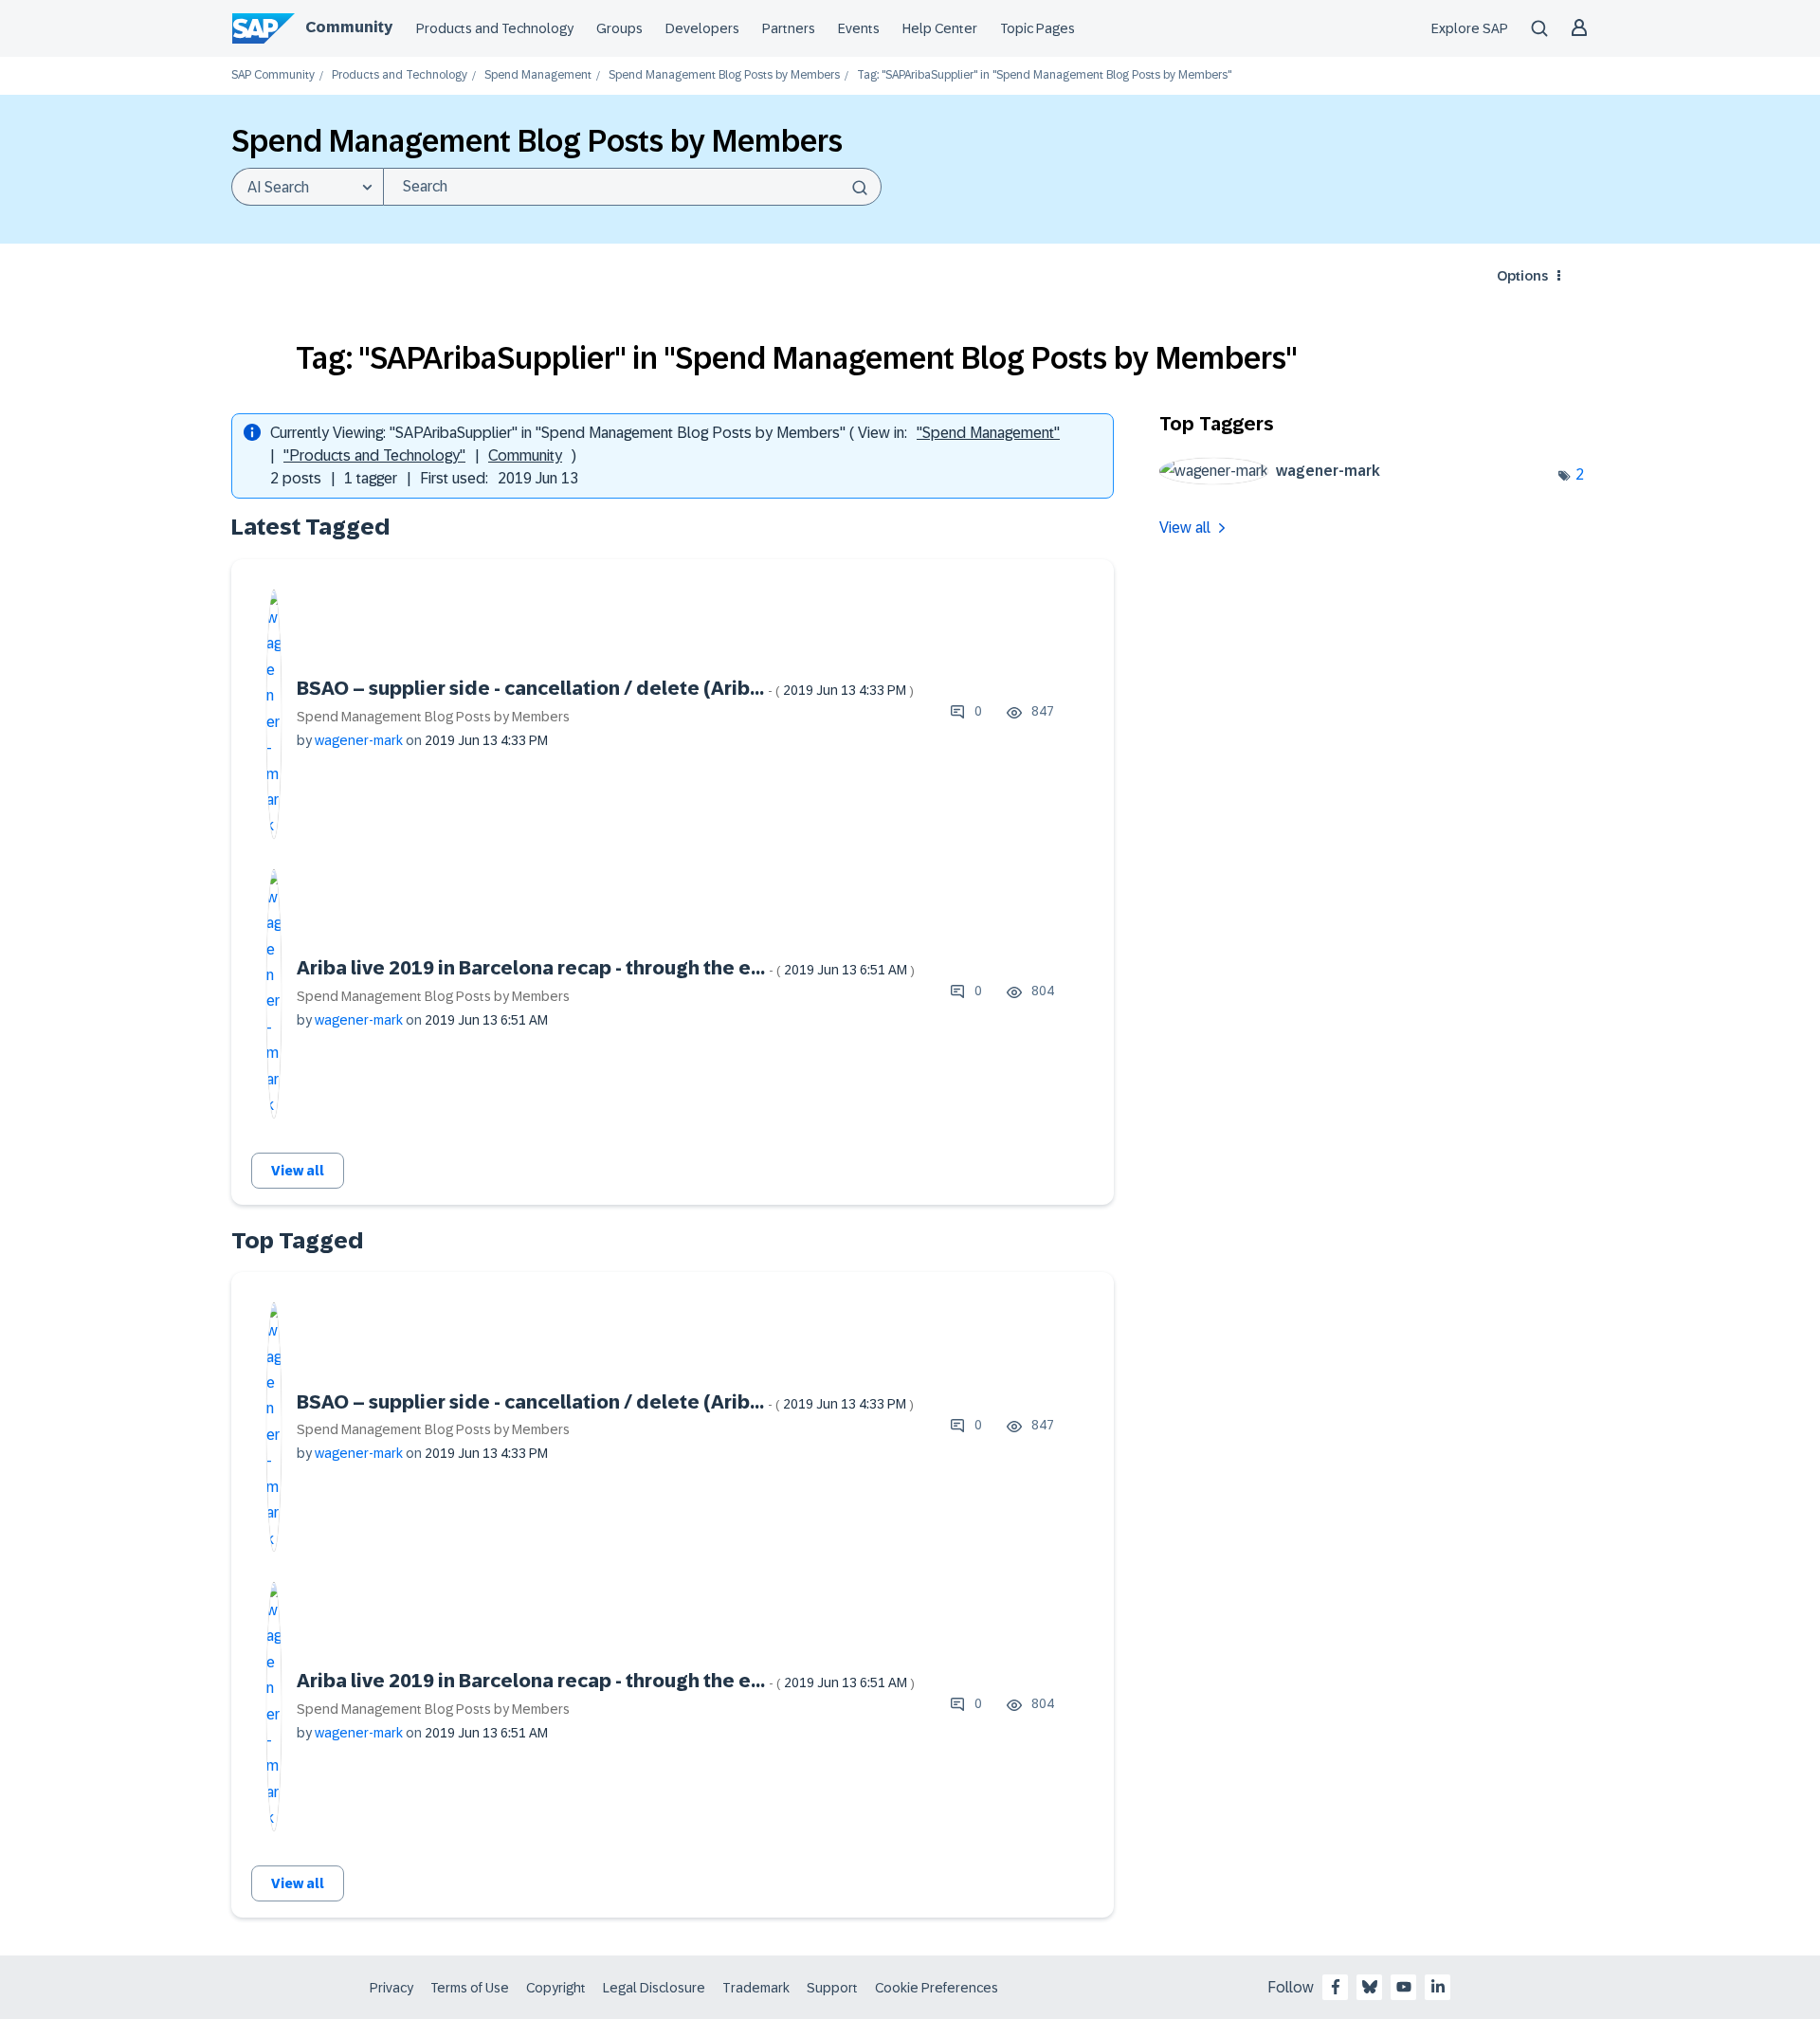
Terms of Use (470, 1988)
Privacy (391, 1988)
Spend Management (538, 75)
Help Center (940, 28)
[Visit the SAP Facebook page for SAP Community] (1336, 1987)
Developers (702, 28)
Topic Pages (1037, 28)
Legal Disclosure (654, 1988)
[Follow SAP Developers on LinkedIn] (1438, 1987)
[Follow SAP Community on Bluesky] (1370, 1987)
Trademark (756, 1988)
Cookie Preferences (937, 1988)
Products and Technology (495, 28)
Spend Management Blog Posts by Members (724, 75)
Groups (619, 28)
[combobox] (632, 187)
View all (298, 1171)
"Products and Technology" (374, 455)
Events (859, 28)
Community (349, 27)
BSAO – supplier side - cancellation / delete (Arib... (605, 688)
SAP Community (273, 75)
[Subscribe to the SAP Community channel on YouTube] (1404, 1987)
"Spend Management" (988, 433)
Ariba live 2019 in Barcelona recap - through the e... (606, 968)
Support (832, 1988)
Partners (789, 28)
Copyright (556, 1988)
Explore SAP (1470, 28)
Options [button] (1522, 276)
